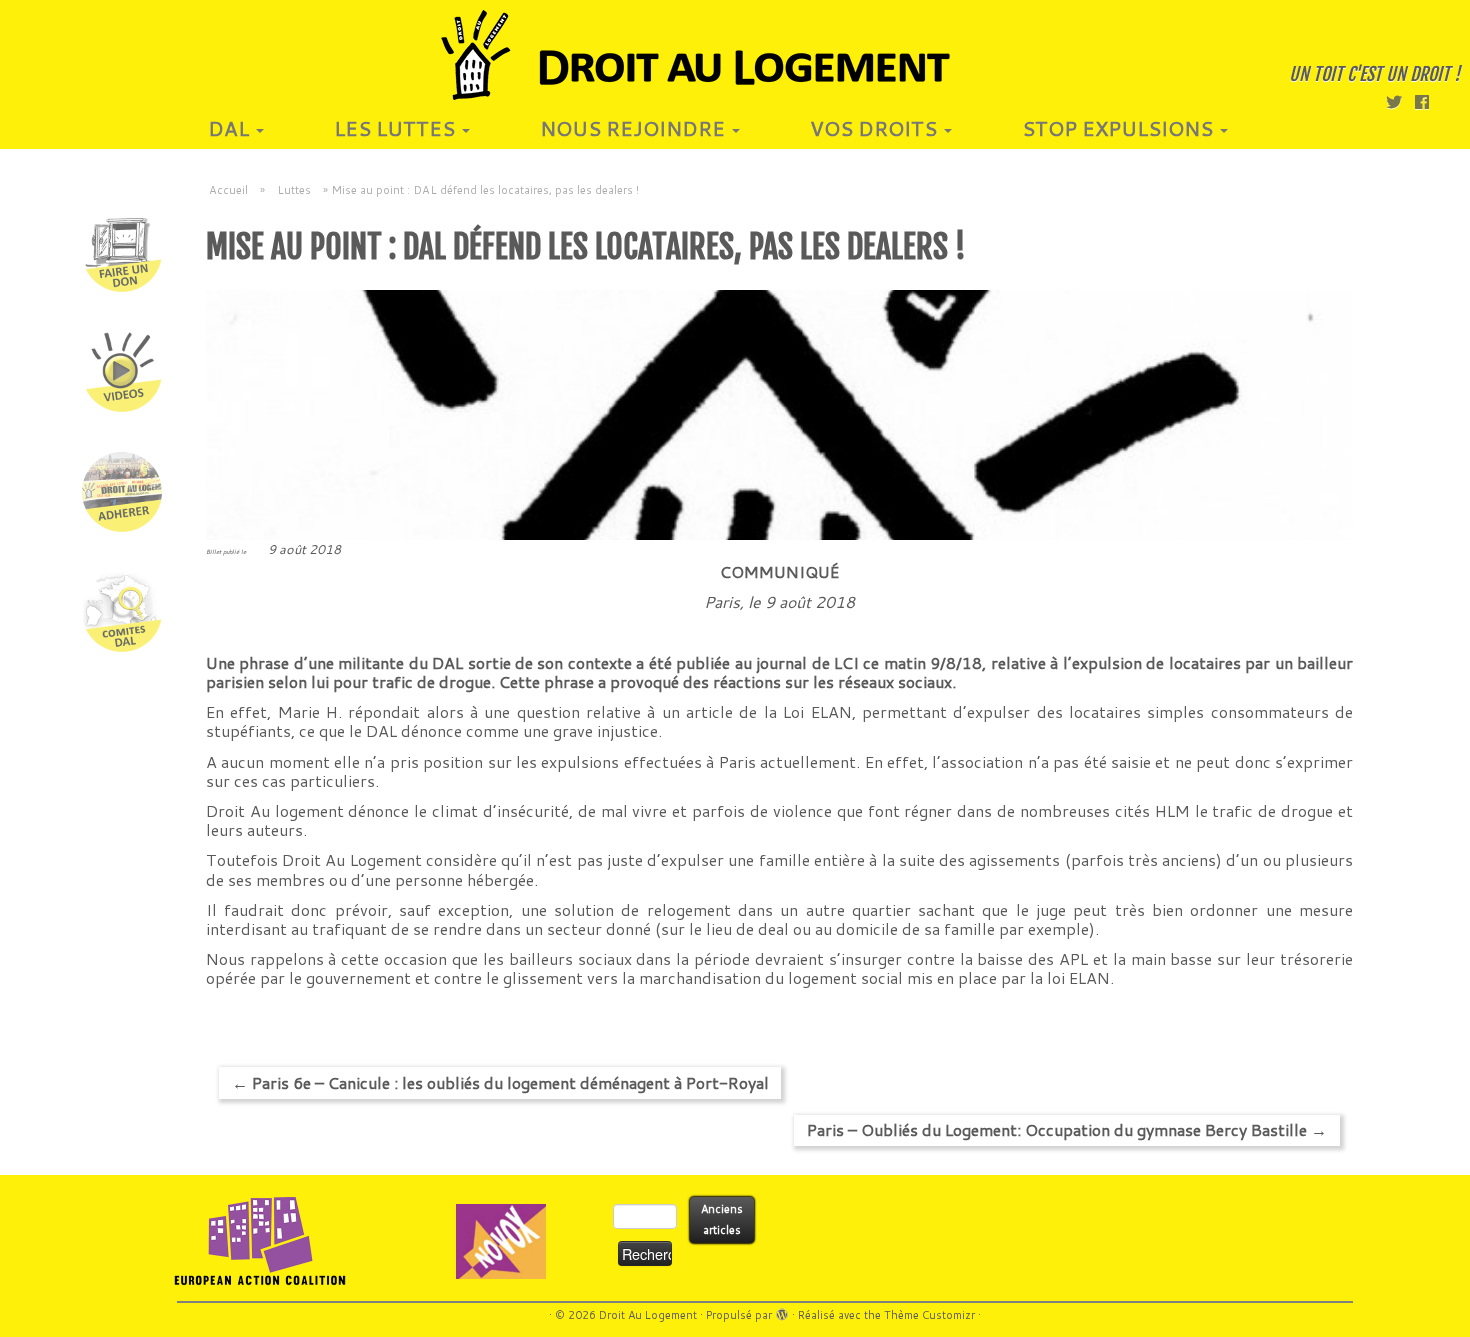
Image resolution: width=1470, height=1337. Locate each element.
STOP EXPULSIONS (1120, 128)
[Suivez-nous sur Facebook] (1428, 101)
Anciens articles (722, 1219)
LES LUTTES (397, 128)
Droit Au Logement (648, 1315)
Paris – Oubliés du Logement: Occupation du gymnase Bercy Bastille (1067, 1129)
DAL (231, 128)
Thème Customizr (929, 1315)
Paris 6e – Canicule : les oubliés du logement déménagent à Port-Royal (500, 1082)
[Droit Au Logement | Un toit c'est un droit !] (735, 55)
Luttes (294, 190)
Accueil (228, 190)
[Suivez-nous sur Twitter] (1400, 101)
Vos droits (876, 128)
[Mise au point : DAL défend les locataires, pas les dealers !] (779, 415)
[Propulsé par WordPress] (782, 1311)
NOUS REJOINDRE (635, 128)
